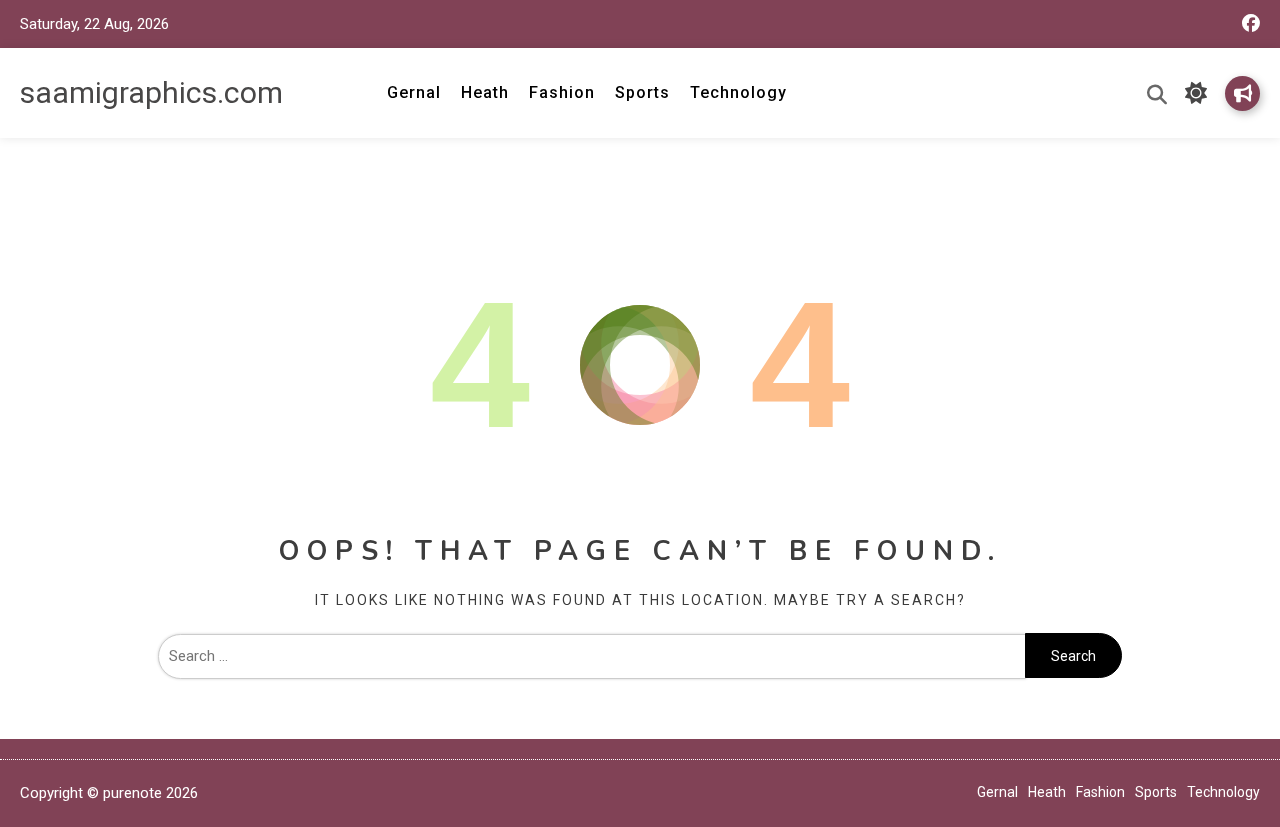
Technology (738, 92)
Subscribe (1242, 93)
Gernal (414, 92)
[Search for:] (591, 656)
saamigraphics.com (151, 92)
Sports (642, 92)
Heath (485, 92)
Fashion (562, 92)
